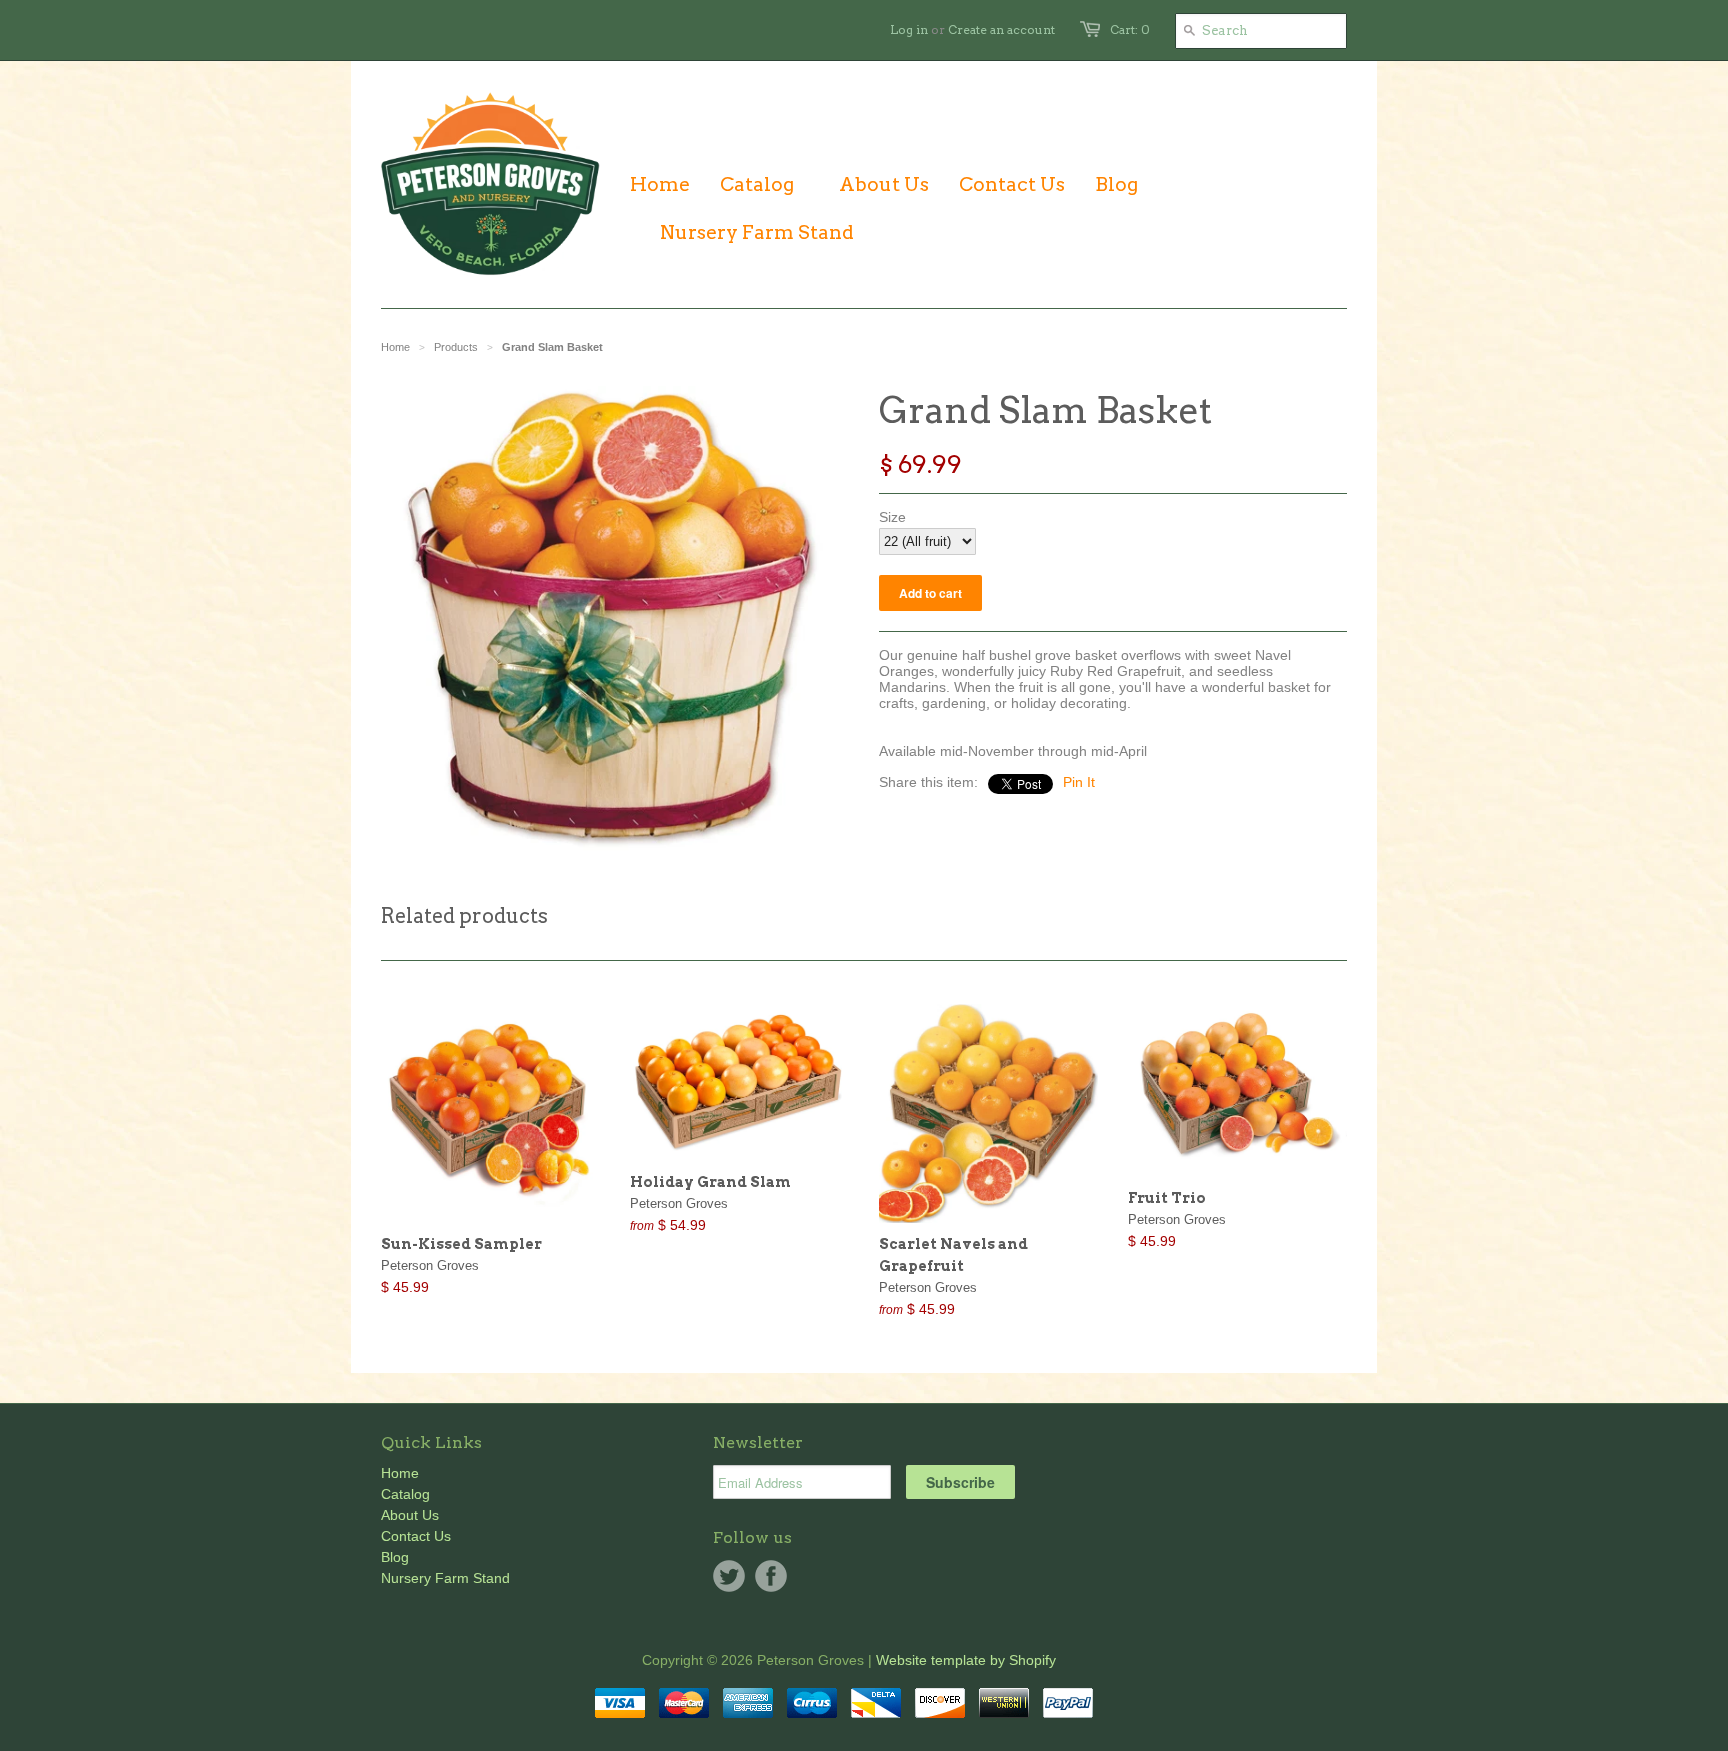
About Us (410, 1515)
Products (456, 347)
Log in (909, 29)
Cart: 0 (1130, 29)
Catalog (405, 1494)
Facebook (771, 1576)
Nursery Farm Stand (445, 1578)
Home (400, 1473)
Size (892, 517)
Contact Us (416, 1536)
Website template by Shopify (966, 1660)
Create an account (1001, 29)
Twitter (729, 1576)
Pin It (1079, 782)
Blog (395, 1557)
